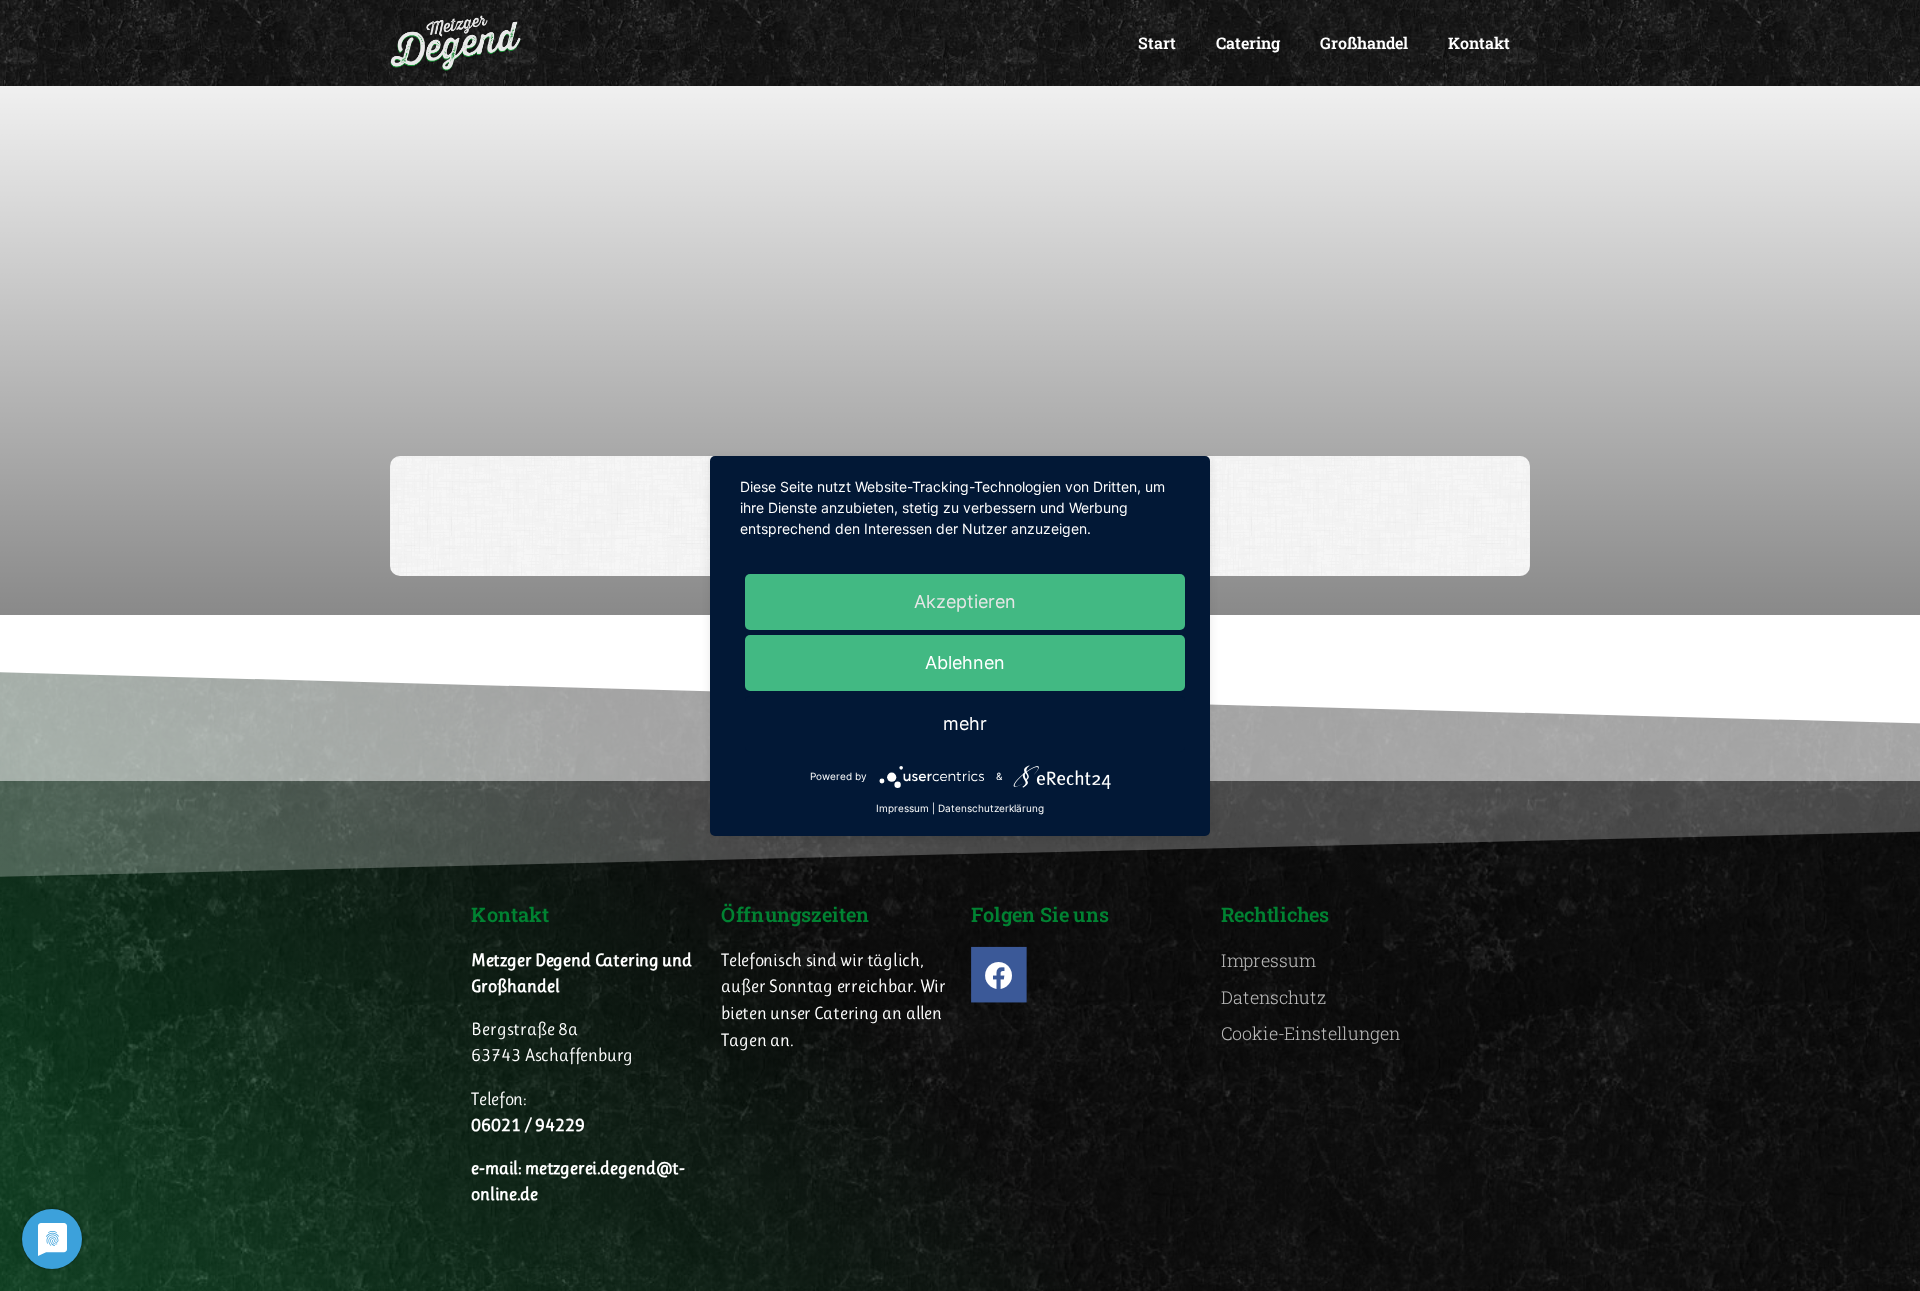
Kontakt (1479, 42)
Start (1157, 42)
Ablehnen (965, 662)
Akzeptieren (965, 601)
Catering (1248, 42)
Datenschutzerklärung (991, 808)
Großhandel (1364, 42)
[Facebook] (999, 975)
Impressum (902, 808)
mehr (965, 723)
